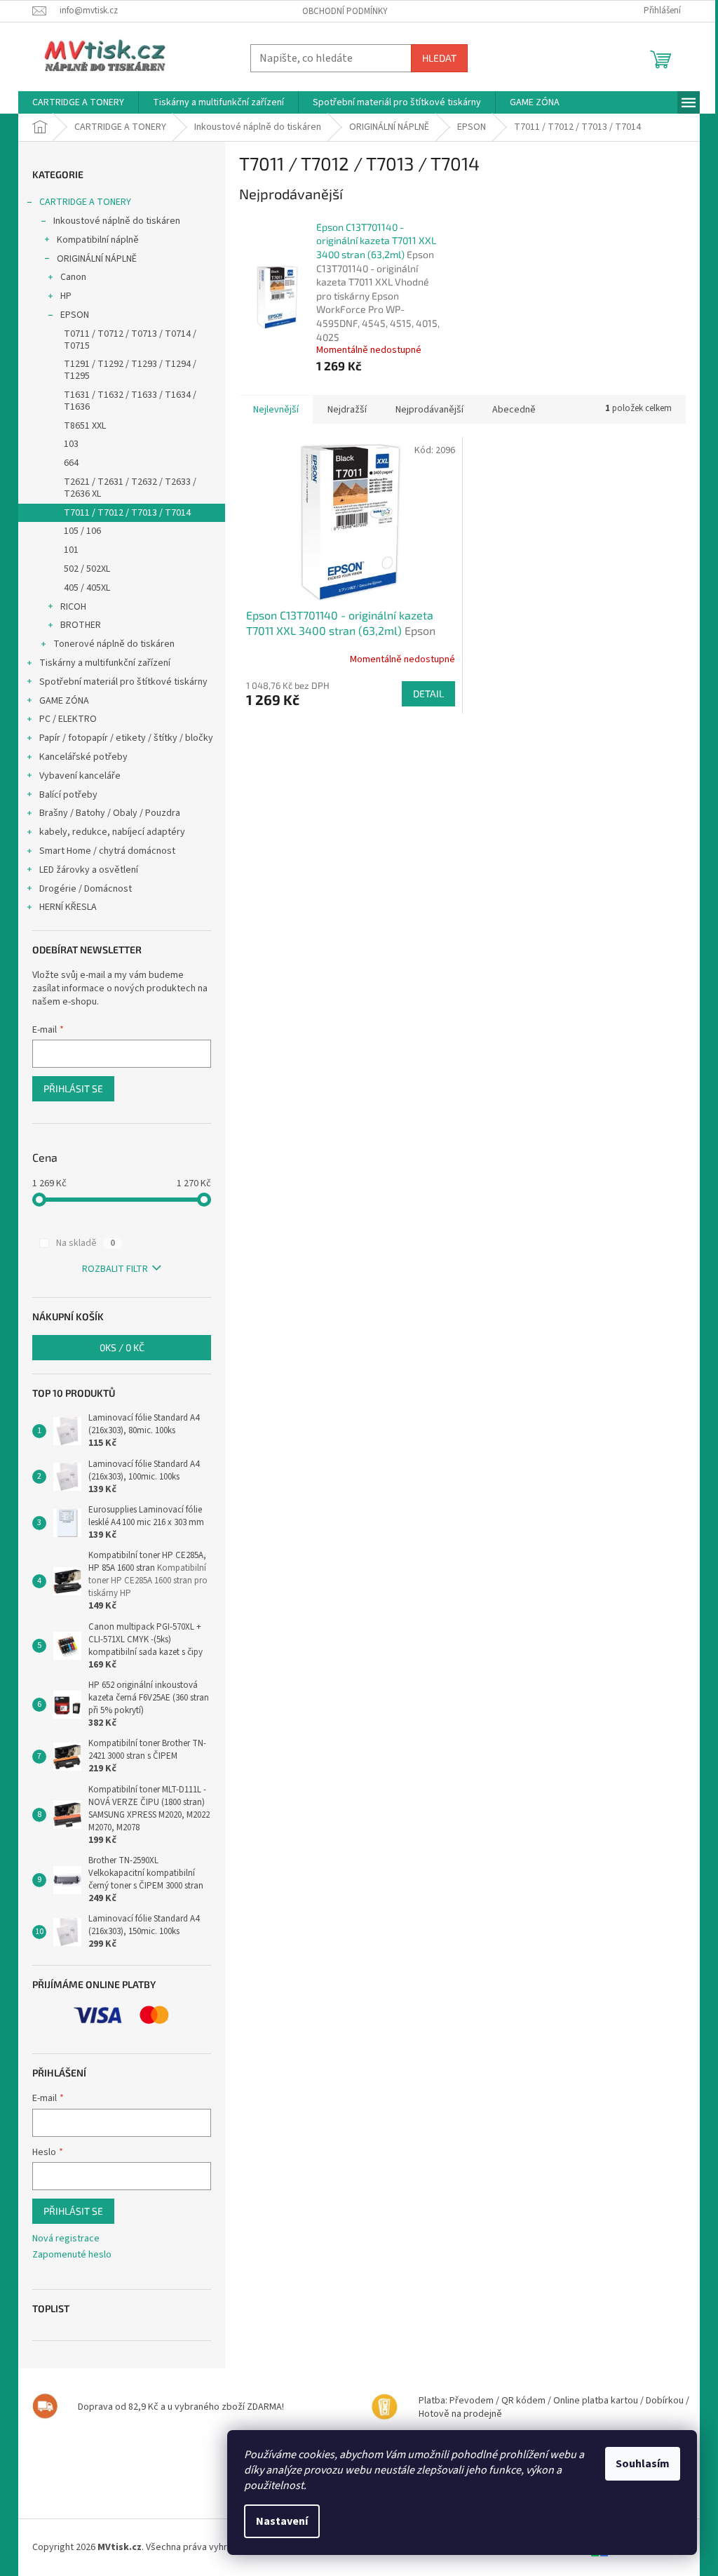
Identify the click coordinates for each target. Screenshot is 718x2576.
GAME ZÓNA (64, 701)
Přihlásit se (73, 1088)
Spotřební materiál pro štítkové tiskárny (123, 682)
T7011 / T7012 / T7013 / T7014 (127, 513)
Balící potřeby (68, 795)
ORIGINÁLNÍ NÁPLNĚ (97, 259)
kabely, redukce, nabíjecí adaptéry (112, 832)
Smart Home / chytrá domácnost (107, 851)
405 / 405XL (87, 588)
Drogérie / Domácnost (86, 889)
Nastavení (282, 2521)
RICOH (73, 607)
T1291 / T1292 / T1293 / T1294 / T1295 (130, 370)
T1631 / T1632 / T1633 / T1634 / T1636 (130, 401)
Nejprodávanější (429, 410)
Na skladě (86, 1243)
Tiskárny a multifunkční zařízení (105, 663)
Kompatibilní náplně (98, 240)
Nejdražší (347, 410)
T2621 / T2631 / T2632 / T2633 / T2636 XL (130, 488)
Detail (428, 693)
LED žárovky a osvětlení (89, 870)
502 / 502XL (87, 569)
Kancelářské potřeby (83, 757)
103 (71, 444)
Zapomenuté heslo (72, 2255)
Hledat (439, 58)
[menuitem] (78, 102)
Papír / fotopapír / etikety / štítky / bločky (126, 738)
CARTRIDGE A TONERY (85, 202)
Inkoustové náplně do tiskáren (117, 221)
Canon (73, 277)
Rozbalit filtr (115, 1269)
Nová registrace (66, 2239)
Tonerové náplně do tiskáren (114, 644)
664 (71, 463)
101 (71, 550)
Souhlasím (643, 2464)
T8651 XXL (85, 426)
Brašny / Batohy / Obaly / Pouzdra (110, 813)
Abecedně (514, 410)
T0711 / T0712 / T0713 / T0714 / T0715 (130, 340)
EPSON (75, 315)
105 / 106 (82, 531)
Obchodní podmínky (345, 11)
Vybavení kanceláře (80, 776)
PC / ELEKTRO (68, 719)
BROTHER (81, 625)
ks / (122, 1347)
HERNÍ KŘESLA (68, 907)
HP (66, 296)
